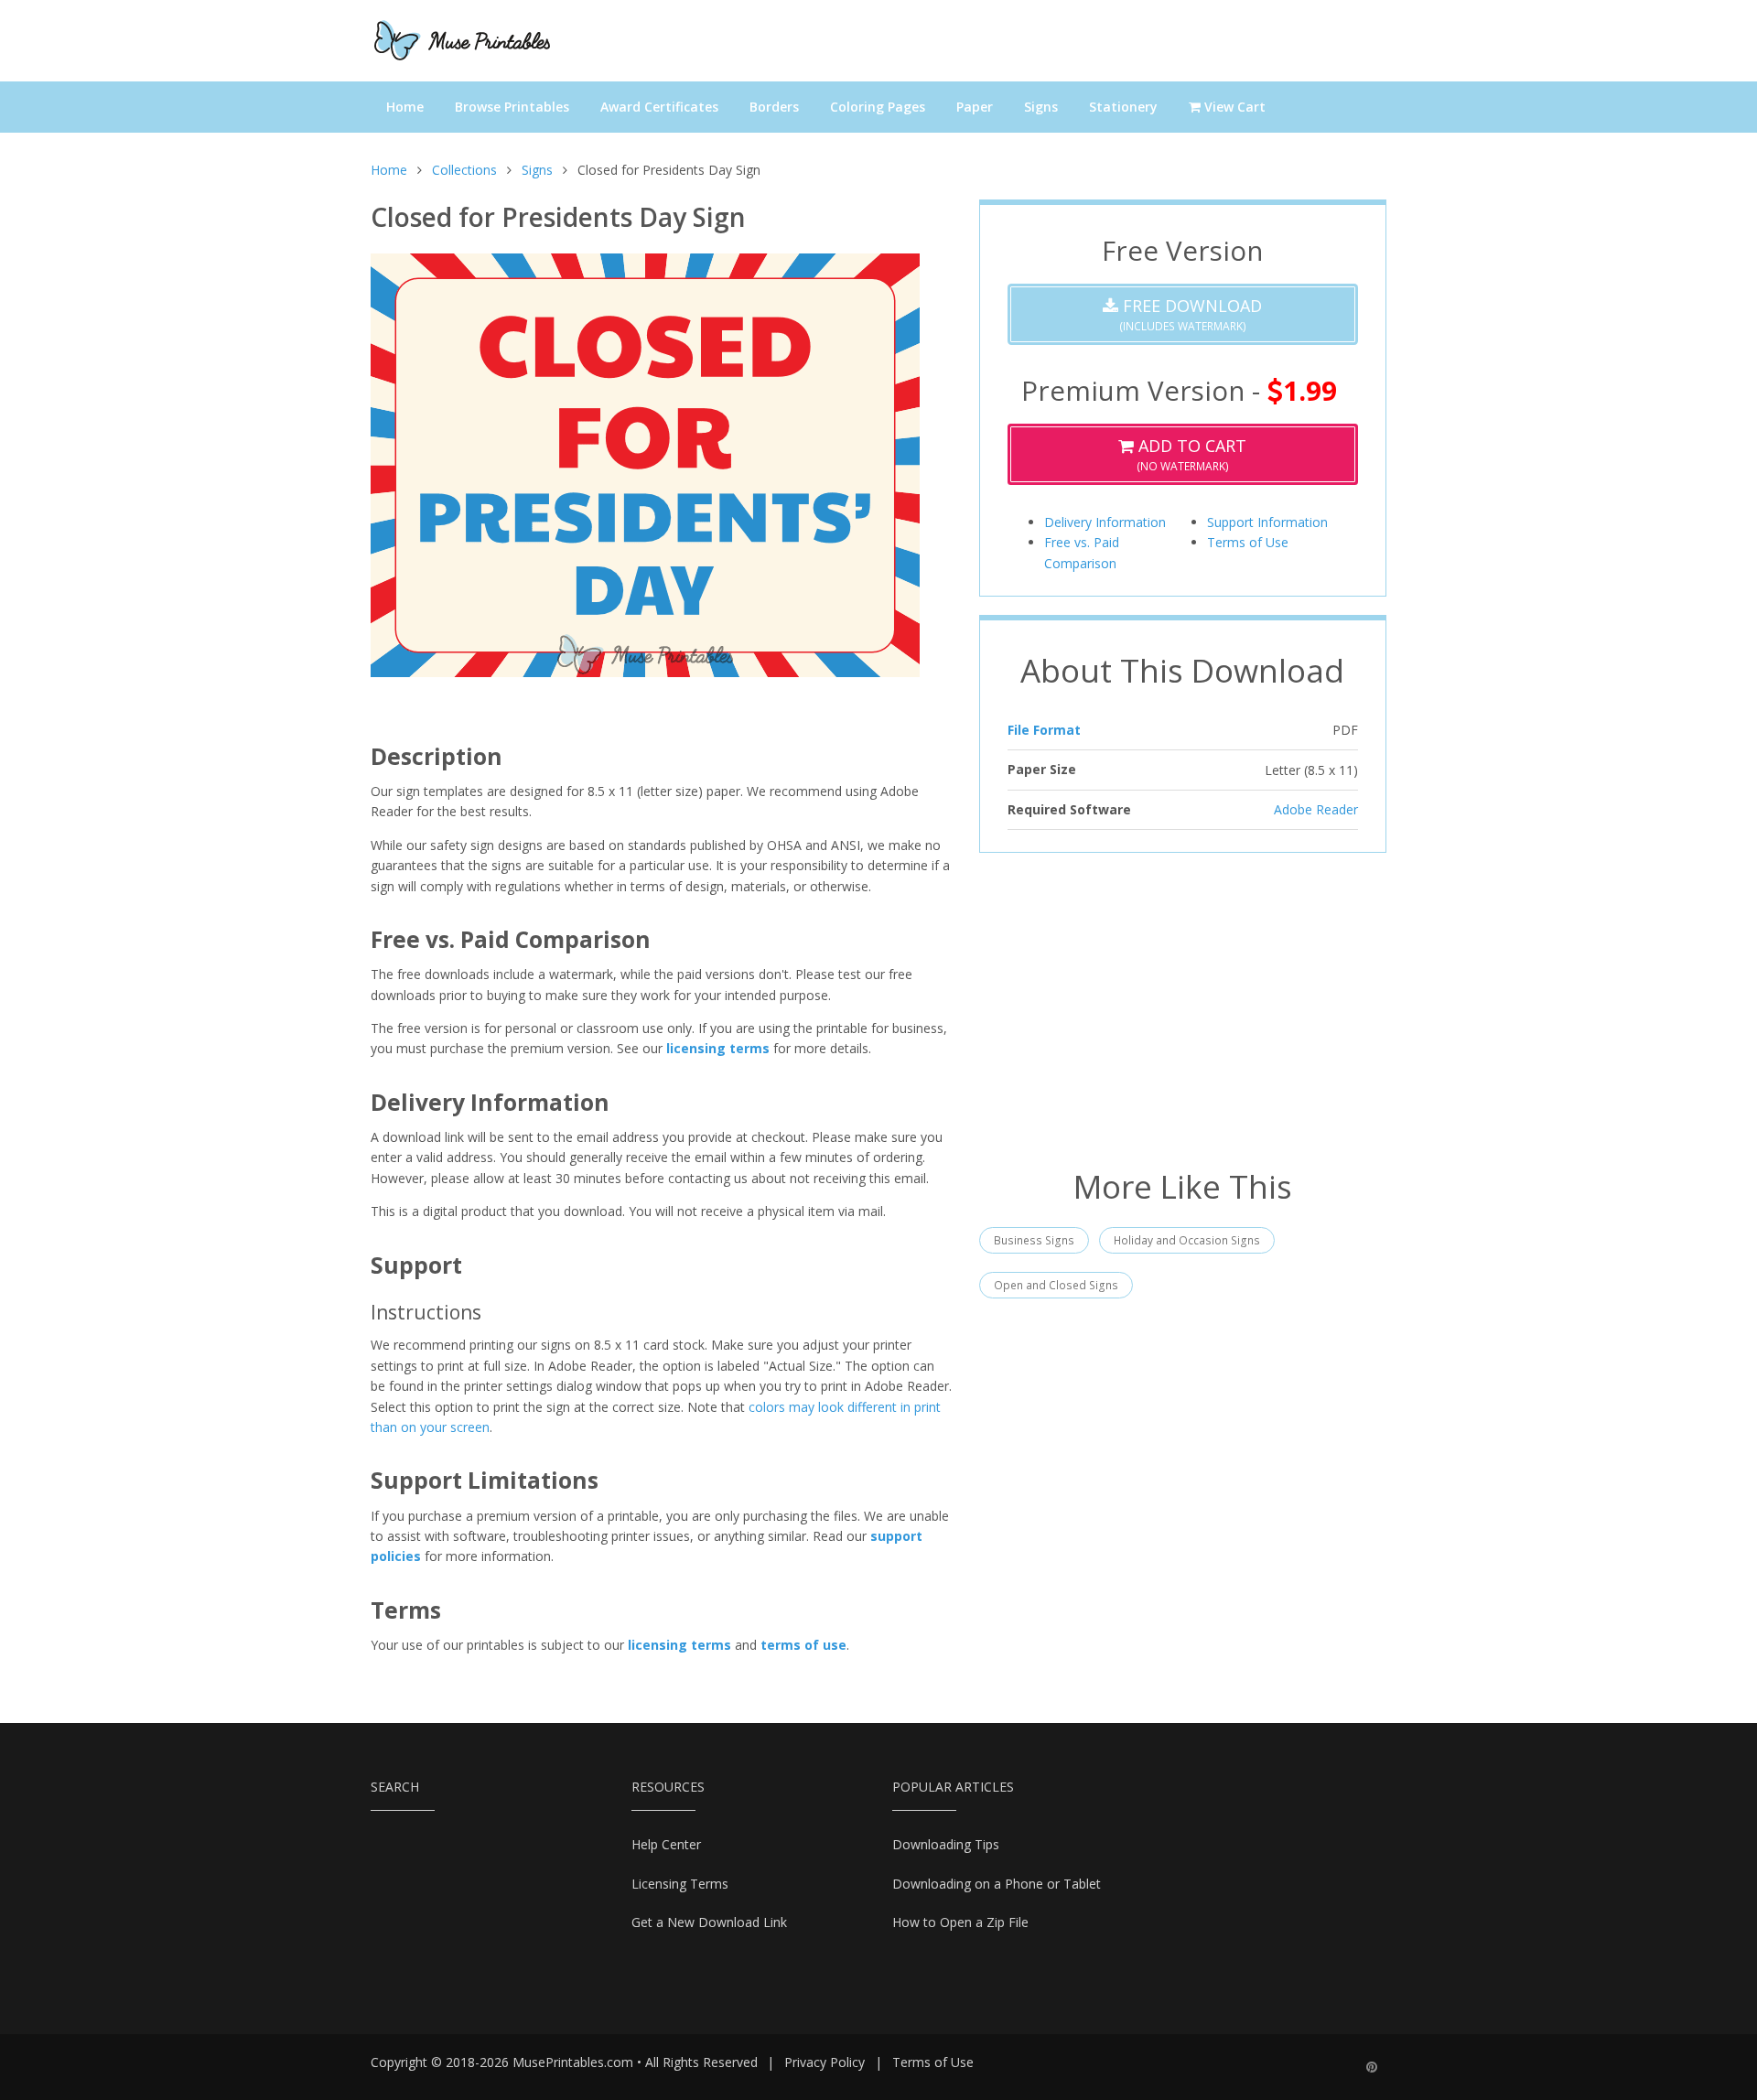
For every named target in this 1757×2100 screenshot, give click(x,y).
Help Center (666, 1844)
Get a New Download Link (709, 1922)
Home (405, 107)
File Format (1044, 730)
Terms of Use (1248, 542)
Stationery (1123, 107)
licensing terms (718, 1048)
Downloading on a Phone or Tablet (997, 1884)
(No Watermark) (1190, 454)
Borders (774, 107)
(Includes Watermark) (1190, 314)
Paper (975, 107)
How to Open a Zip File (960, 1922)
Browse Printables (512, 107)
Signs (1041, 107)
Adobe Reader (1316, 809)
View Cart (1233, 107)
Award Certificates (659, 107)
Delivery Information (1105, 522)
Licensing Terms (680, 1884)
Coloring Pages (878, 107)
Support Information (1267, 522)
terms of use (803, 1645)
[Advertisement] (1183, 1008)
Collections (464, 170)
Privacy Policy (825, 2062)
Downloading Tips (946, 1844)
